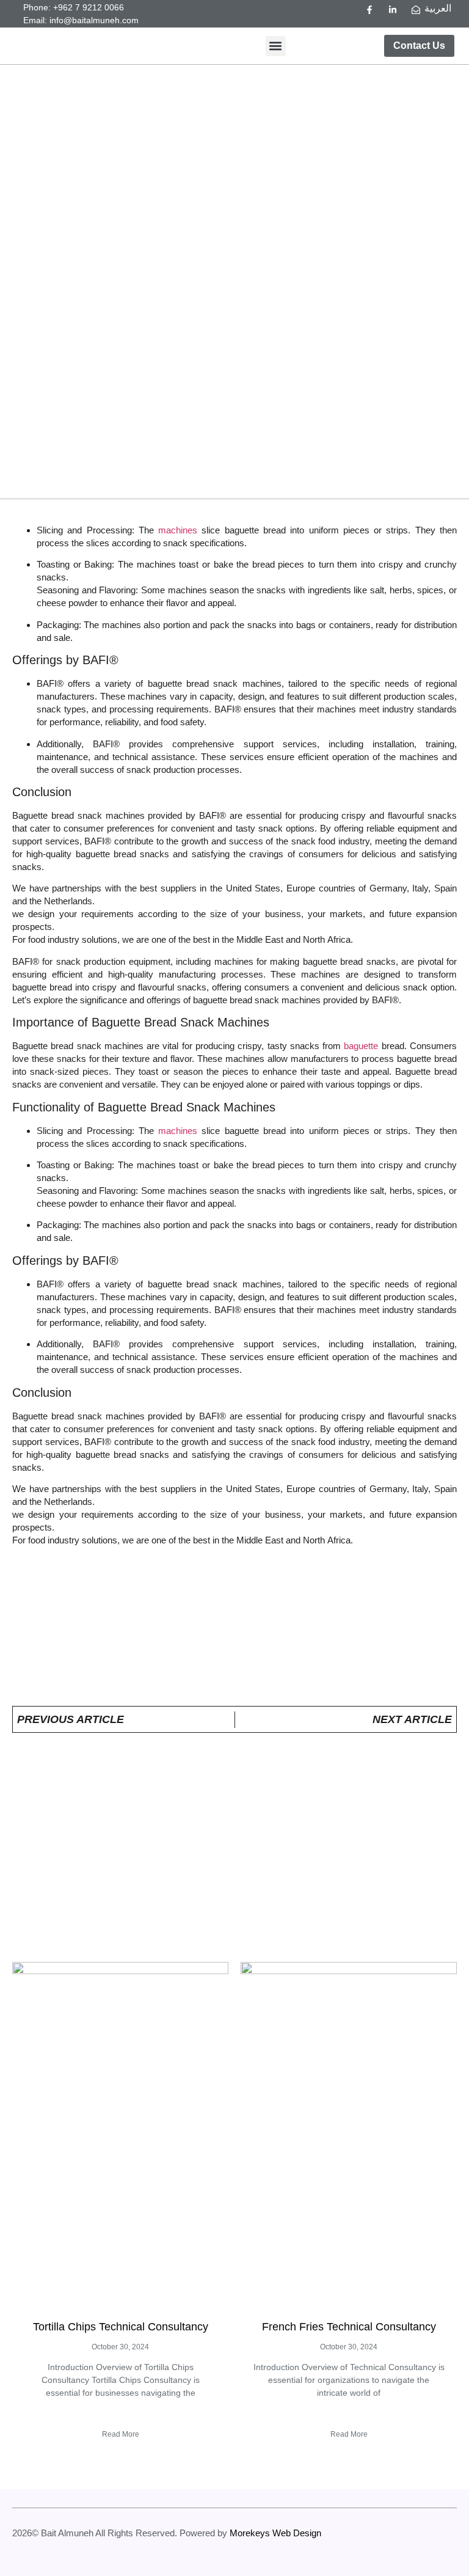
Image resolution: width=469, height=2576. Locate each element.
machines (178, 530)
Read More (121, 2434)
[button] (276, 46)
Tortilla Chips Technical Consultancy (121, 2327)
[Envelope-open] (416, 10)
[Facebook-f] (369, 10)
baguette (361, 1046)
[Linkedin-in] (393, 10)
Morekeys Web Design (275, 2533)
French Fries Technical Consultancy (349, 2327)
